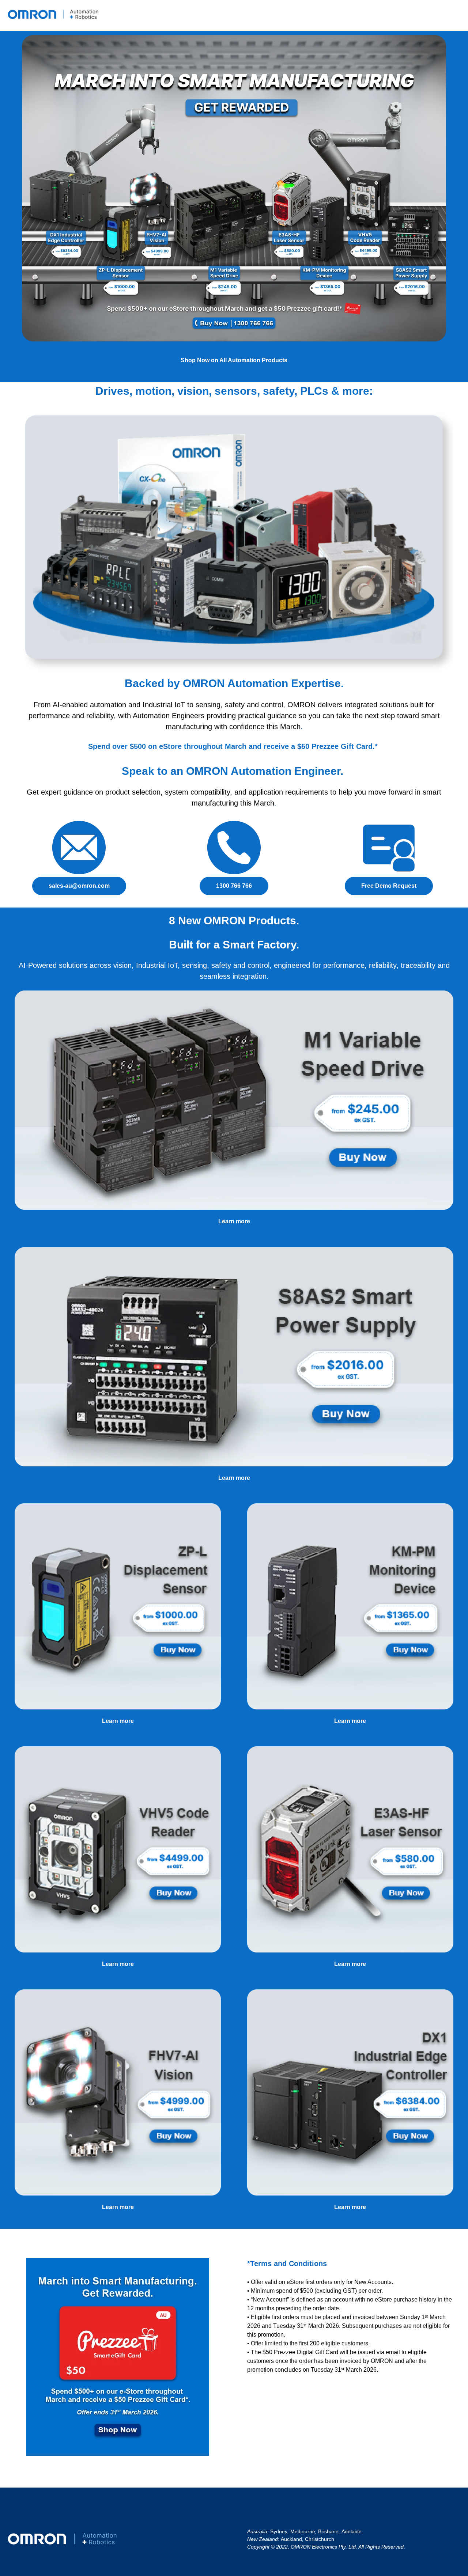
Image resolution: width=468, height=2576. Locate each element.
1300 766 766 (234, 886)
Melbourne (303, 2531)
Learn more (234, 1221)
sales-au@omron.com (79, 886)
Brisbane (328, 2531)
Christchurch (320, 2539)
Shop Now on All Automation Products (234, 360)
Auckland (291, 2539)
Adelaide (352, 2531)
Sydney (279, 2531)
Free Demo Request (389, 886)
